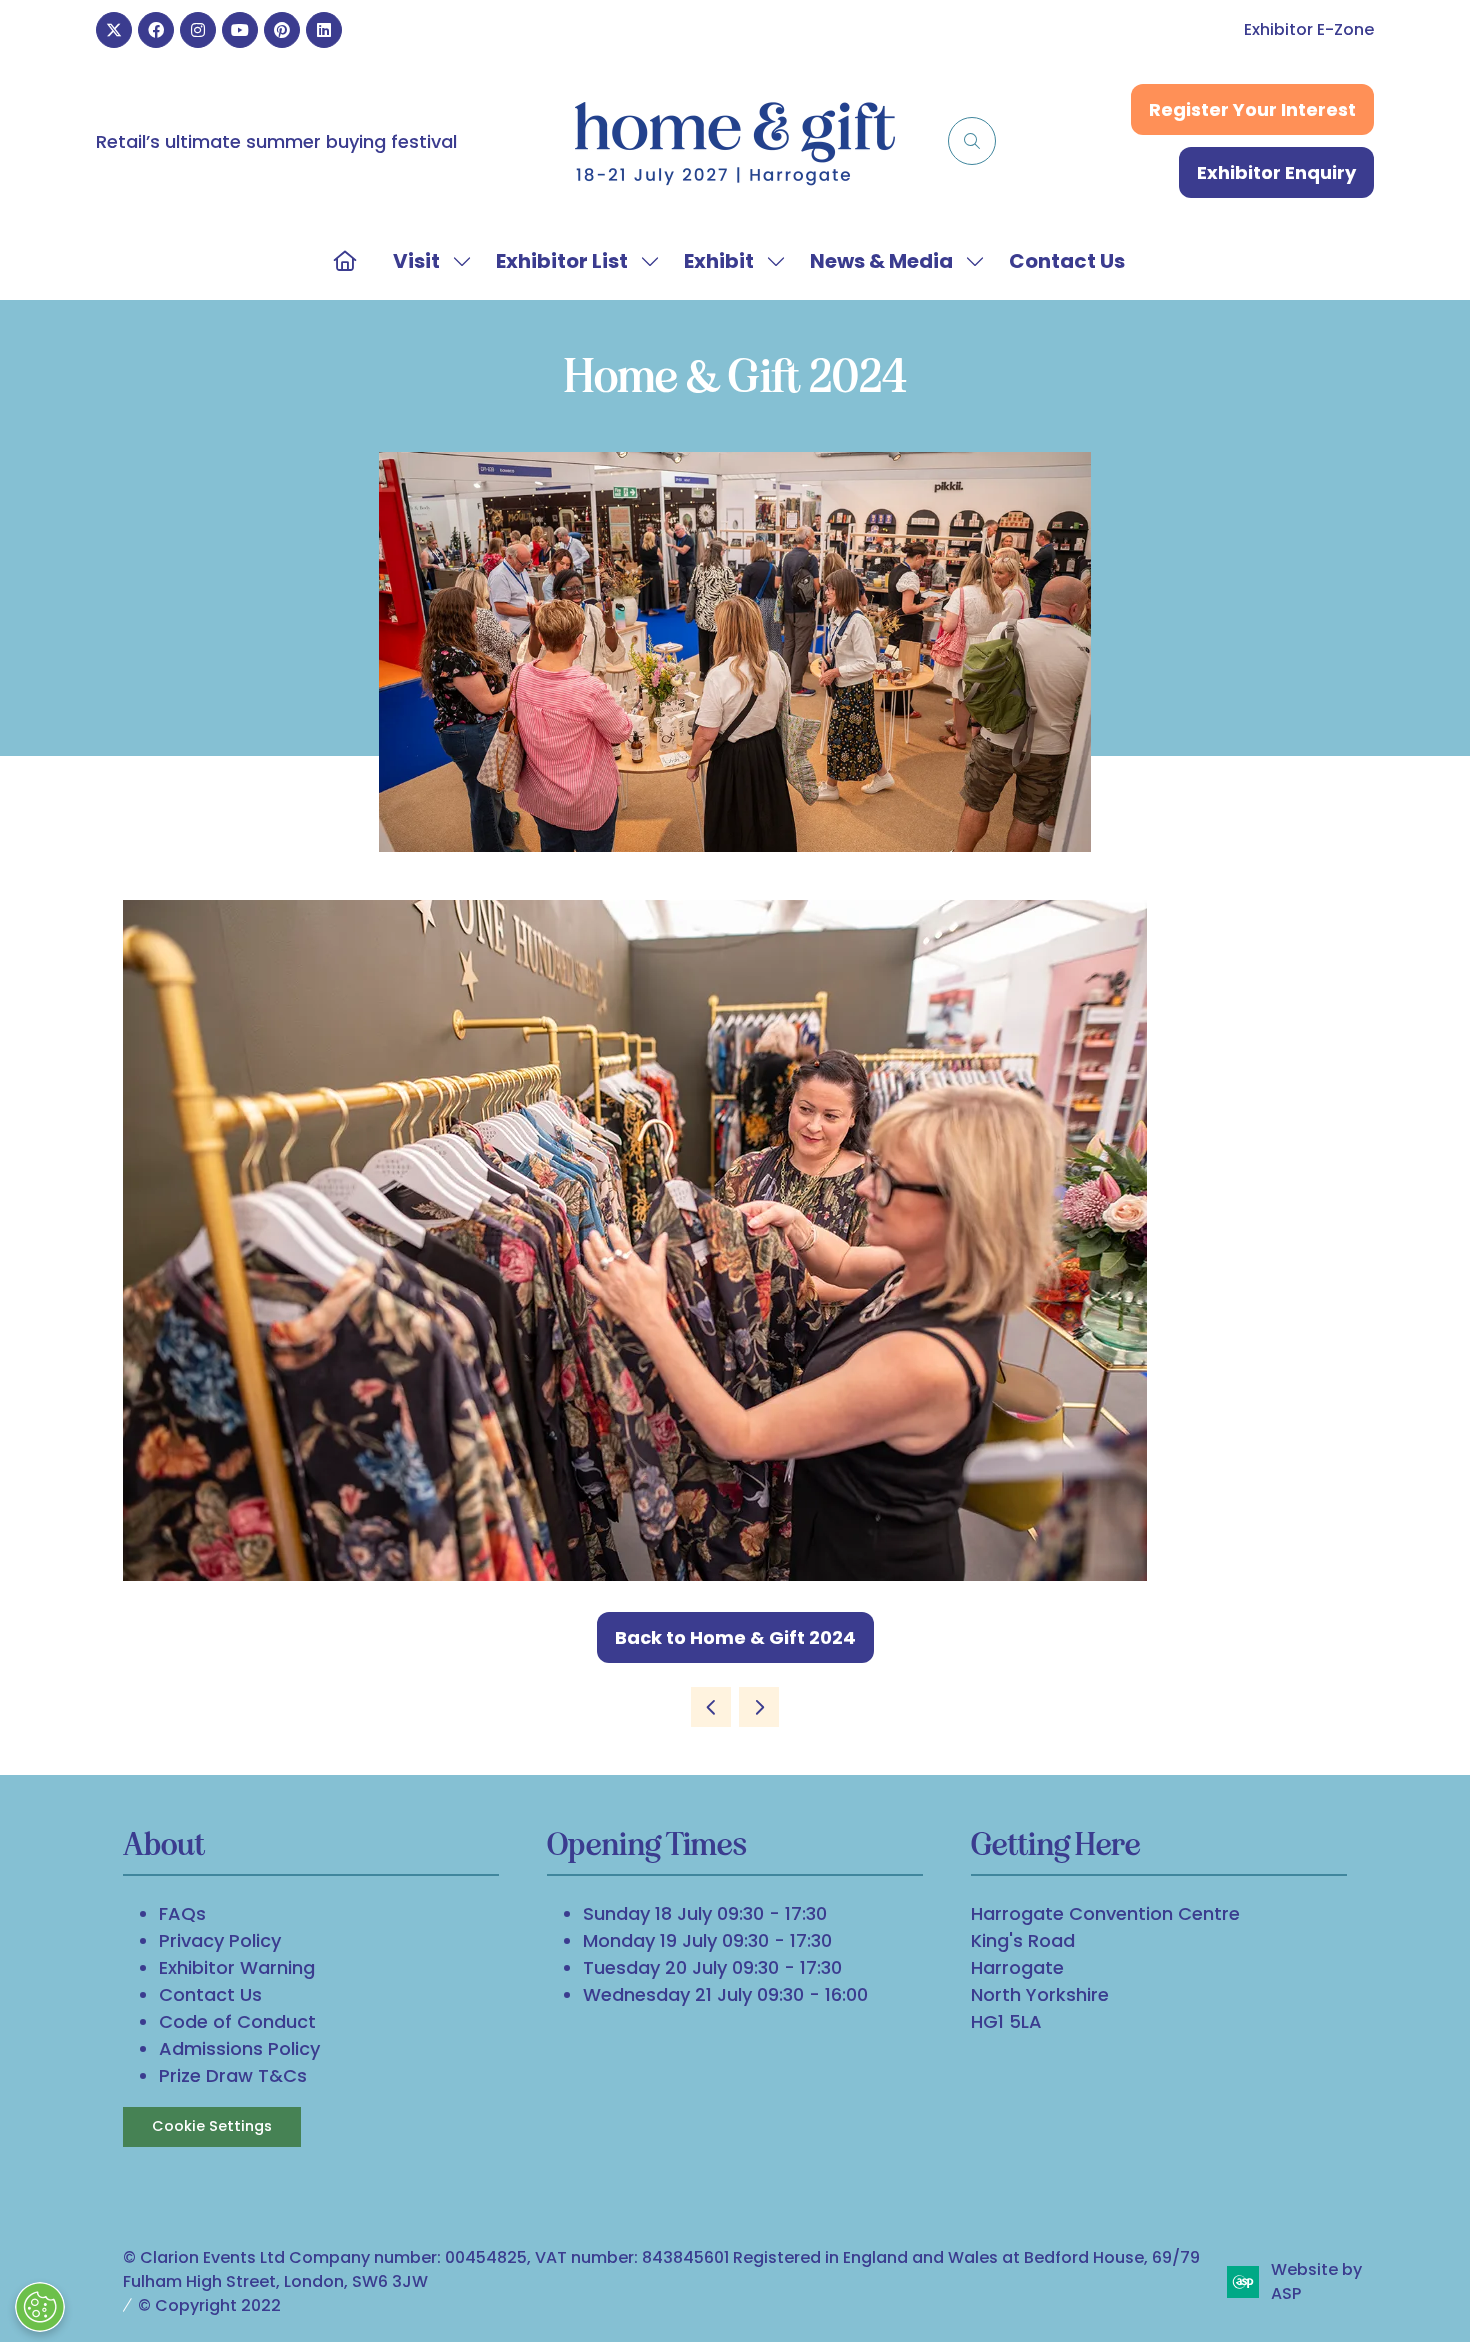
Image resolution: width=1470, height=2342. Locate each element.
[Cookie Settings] (40, 2307)
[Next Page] (759, 1707)
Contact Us (1067, 261)
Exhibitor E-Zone (1309, 29)
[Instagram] (198, 30)
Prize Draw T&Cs (233, 2075)
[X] (114, 30)
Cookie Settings (212, 2126)
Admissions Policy (239, 2048)
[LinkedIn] (324, 30)
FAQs (182, 1913)
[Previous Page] (711, 1707)
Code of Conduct (237, 2021)
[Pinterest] (282, 30)
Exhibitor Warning (237, 1967)
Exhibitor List (562, 261)
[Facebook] (156, 30)
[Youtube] (240, 30)
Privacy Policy (220, 1940)
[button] (972, 141)
